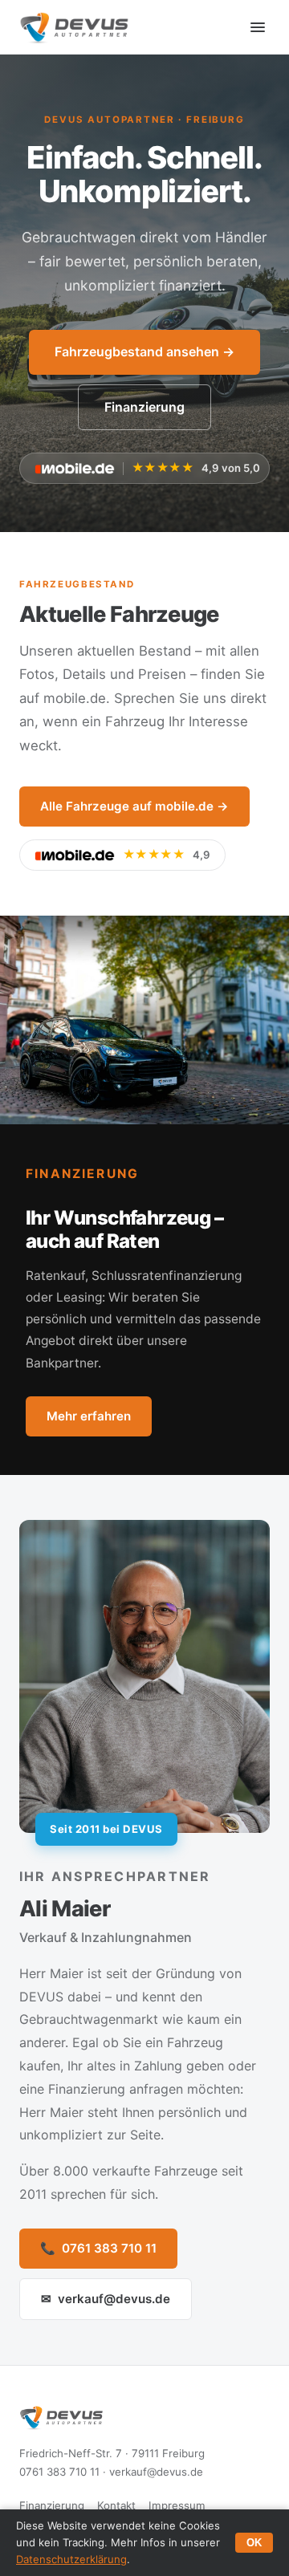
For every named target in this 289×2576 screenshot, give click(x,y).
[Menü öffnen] (258, 27)
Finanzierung (144, 407)
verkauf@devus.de (156, 2472)
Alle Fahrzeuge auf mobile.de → (134, 806)
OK (254, 2543)
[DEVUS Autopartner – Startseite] (74, 27)
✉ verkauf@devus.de (106, 2299)
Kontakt (116, 2505)
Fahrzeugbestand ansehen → (144, 351)
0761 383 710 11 (59, 2472)
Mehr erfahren (89, 1416)
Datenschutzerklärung (71, 2559)
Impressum (177, 2505)
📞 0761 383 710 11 (98, 2248)
